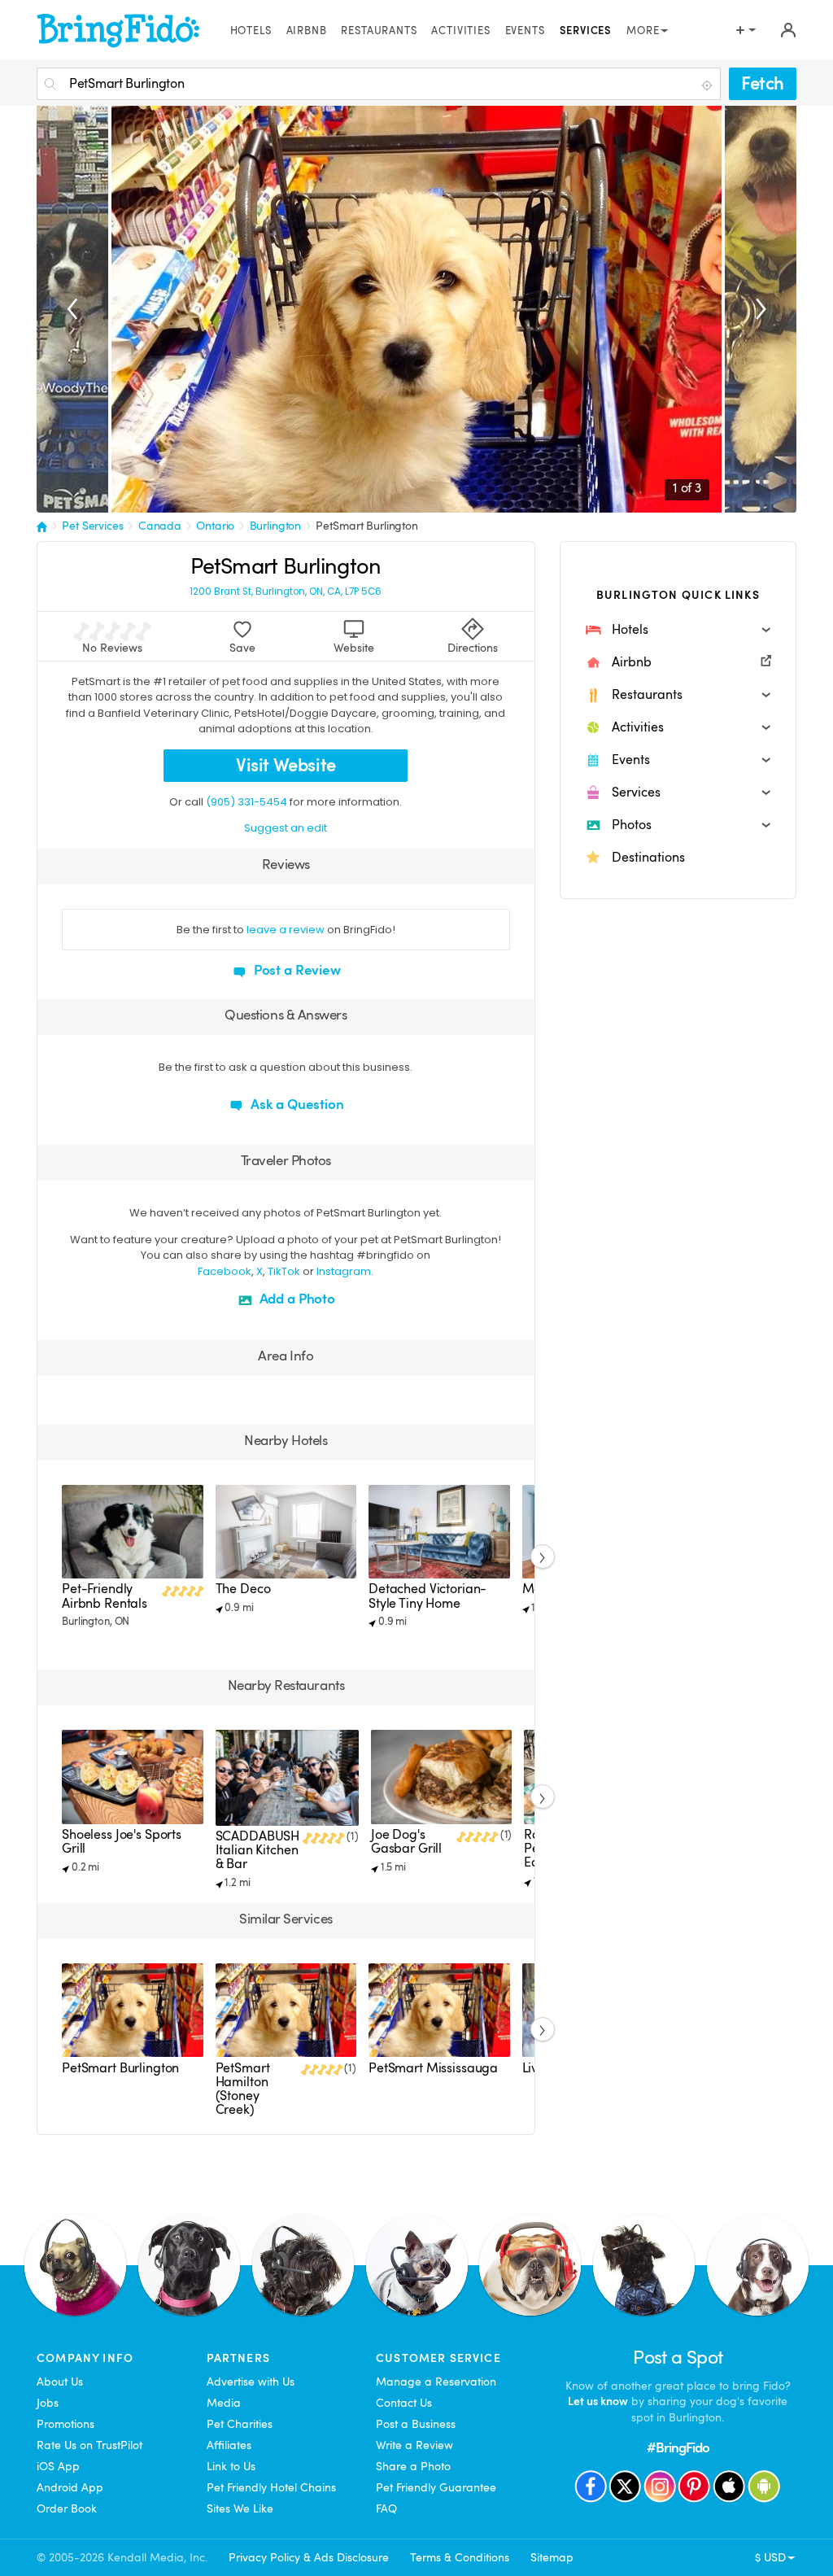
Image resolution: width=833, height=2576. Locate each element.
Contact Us (404, 2403)
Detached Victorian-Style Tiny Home (427, 1596)
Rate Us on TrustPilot (89, 2445)
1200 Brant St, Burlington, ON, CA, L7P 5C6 (286, 592)
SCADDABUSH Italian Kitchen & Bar (258, 1850)
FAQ (386, 2508)
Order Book (67, 2508)
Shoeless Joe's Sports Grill (122, 1842)
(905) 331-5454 (246, 802)
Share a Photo (413, 2466)
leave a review (286, 930)
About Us (60, 2382)
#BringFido (678, 2448)
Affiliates (229, 2445)
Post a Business (416, 2424)
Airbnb (307, 31)
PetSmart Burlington (367, 526)
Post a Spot (678, 2358)
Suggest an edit (286, 828)
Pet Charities (240, 2424)
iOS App (58, 2466)
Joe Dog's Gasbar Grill (406, 1842)
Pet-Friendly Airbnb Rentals (105, 1596)
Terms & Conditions (460, 2557)
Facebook (225, 1271)
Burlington (276, 526)
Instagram (344, 1271)
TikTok (284, 1271)
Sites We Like (240, 2508)
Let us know (598, 2401)
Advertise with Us (251, 2382)
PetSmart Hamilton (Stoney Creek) (243, 2089)
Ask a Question (296, 1105)
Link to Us (231, 2466)
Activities (460, 31)
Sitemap (552, 2557)
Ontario (215, 526)
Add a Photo (296, 1299)
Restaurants (379, 31)
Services (586, 31)
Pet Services (92, 526)
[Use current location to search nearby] (709, 85)
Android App (70, 2487)
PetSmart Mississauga (433, 2068)
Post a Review (296, 970)
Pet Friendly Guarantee (436, 2487)
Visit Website (286, 765)
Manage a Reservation (436, 2382)
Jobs (48, 2403)
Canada (160, 526)
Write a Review (414, 2445)
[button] (678, 630)
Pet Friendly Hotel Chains (271, 2487)
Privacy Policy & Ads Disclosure (309, 2557)
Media (224, 2403)
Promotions (65, 2424)
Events (525, 31)
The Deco (243, 1589)
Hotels (251, 31)
